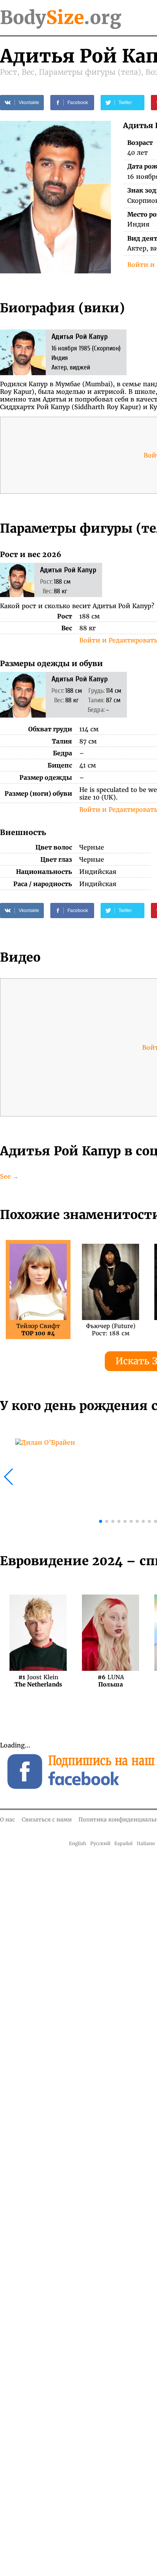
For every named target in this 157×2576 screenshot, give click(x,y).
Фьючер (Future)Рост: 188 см (111, 1330)
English (78, 1843)
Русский (100, 1843)
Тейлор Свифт (38, 1330)
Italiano (146, 1843)
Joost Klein (38, 1681)
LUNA (111, 1681)
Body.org (61, 18)
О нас (7, 1820)
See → (9, 1176)
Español (123, 1843)
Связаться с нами (47, 1820)
